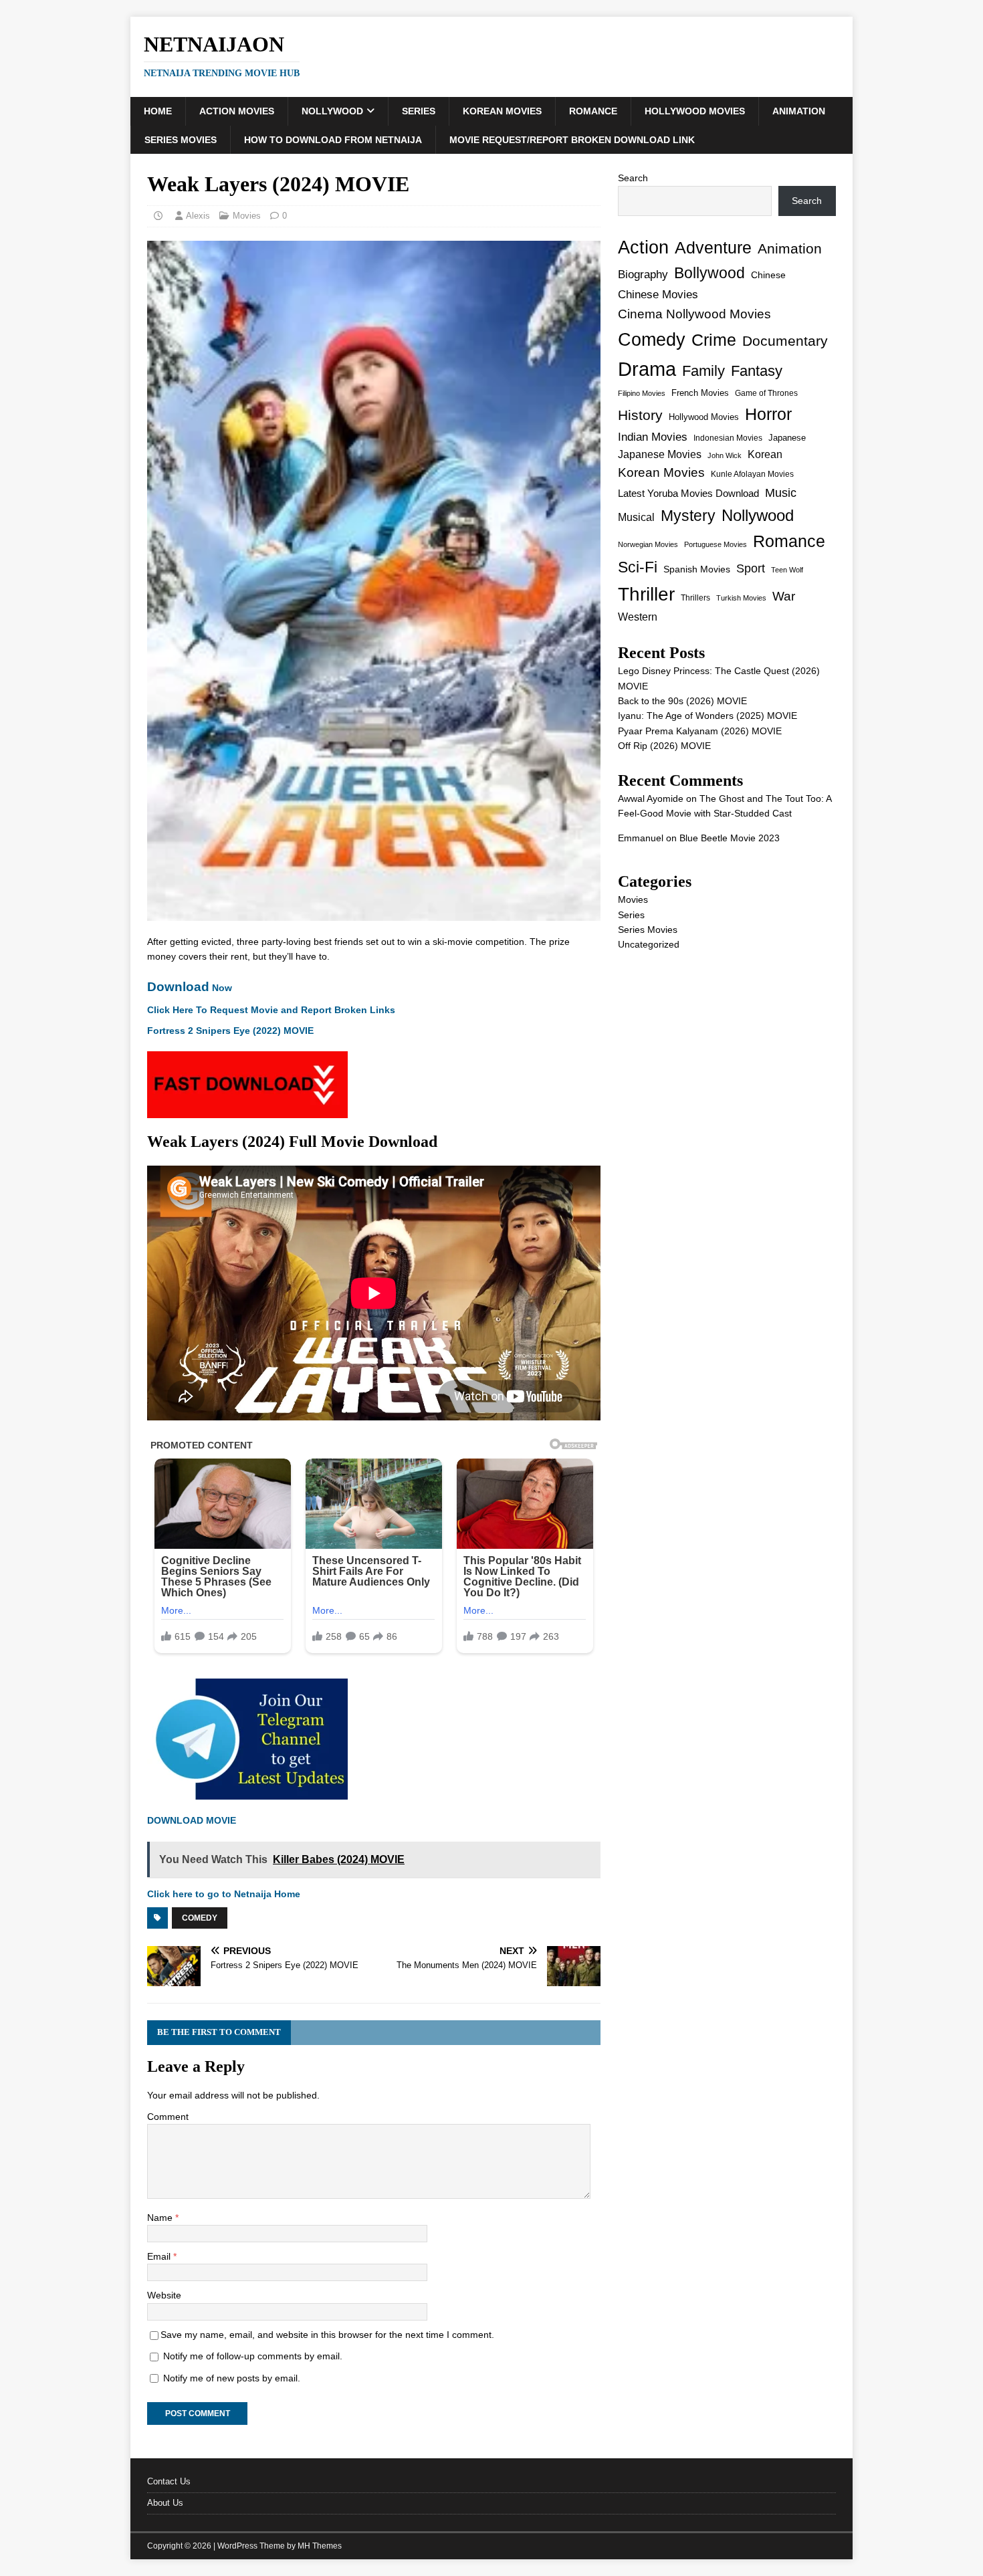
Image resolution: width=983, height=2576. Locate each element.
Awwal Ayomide (651, 798)
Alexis (198, 216)
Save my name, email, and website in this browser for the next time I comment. (327, 2335)
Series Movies (181, 140)
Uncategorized (649, 944)
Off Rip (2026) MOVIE (664, 746)
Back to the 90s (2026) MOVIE (682, 701)
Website (164, 2295)
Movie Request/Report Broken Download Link (572, 140)
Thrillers (695, 598)
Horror (768, 414)
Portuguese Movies (716, 544)
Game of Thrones (766, 393)
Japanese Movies (660, 454)
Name (161, 2218)
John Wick (725, 455)
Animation (799, 111)
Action (643, 247)
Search (633, 178)
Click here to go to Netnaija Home (224, 1894)
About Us (165, 2503)
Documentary (785, 341)
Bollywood (709, 273)
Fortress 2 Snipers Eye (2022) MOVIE (230, 1031)
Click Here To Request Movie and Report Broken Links (271, 1010)
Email (160, 2256)
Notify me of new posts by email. (232, 2378)
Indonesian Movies (728, 438)
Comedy (200, 1918)
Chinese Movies (658, 294)
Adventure (713, 248)
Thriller (646, 594)
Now (190, 988)
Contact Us (169, 2481)
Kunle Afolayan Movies (752, 474)
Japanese (787, 438)
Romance (593, 111)
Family (703, 371)
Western (638, 617)
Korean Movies (502, 111)
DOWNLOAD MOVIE (193, 1820)
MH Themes (320, 2546)
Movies (247, 216)
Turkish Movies (741, 598)
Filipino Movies (642, 393)
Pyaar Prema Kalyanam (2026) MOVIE (700, 731)
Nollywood (332, 111)
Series (419, 111)
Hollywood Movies (695, 111)
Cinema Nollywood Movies (694, 314)
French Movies (700, 393)
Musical (636, 517)
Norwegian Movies (648, 544)
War (784, 596)
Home (158, 111)
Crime (714, 340)
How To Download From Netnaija (333, 140)
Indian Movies (653, 437)
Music (781, 493)
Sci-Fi (638, 567)
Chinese (768, 275)
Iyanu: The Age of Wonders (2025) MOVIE (707, 716)
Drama (647, 369)
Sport (751, 568)
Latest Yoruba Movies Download (688, 493)
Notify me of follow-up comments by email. (253, 2356)
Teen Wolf (787, 570)
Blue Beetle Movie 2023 (730, 838)
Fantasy (757, 371)
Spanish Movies (697, 569)
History (640, 415)
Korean (765, 454)
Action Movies (237, 111)
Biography (643, 275)
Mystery (688, 516)
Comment (168, 2117)
